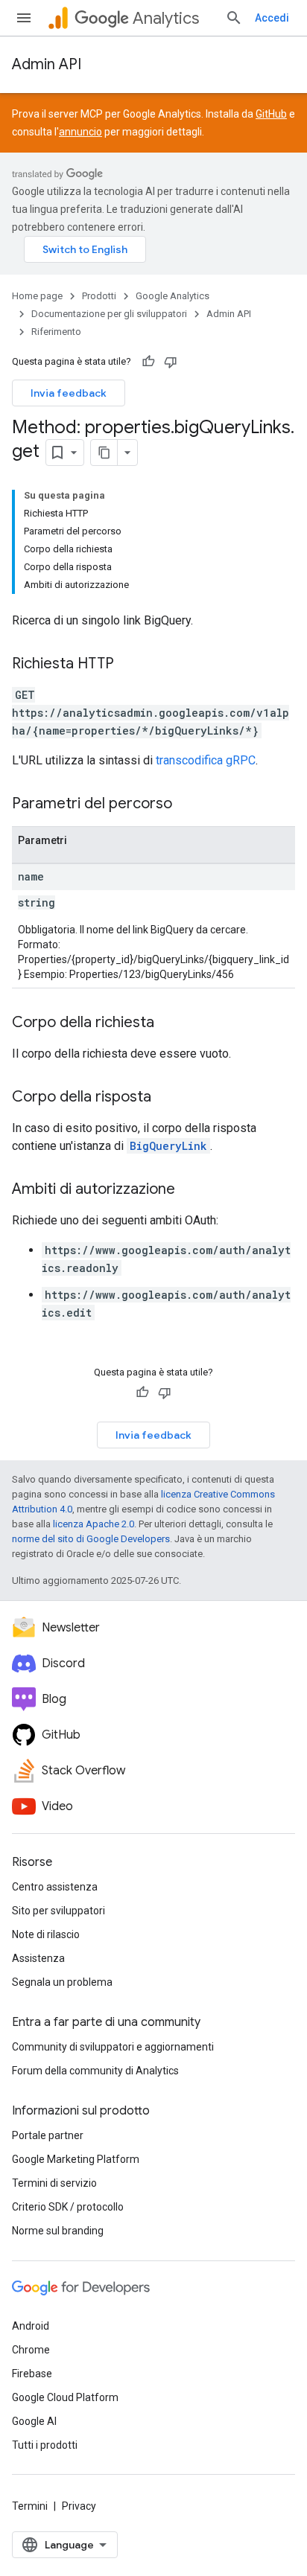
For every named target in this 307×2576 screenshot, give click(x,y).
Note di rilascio (46, 1934)
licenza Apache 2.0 (94, 1524)
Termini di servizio (54, 2183)
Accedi (272, 18)
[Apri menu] (24, 18)
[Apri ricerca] (234, 18)
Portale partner (48, 2135)
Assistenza (38, 1958)
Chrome (31, 2350)
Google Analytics (173, 296)
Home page (37, 296)
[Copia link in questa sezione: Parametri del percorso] (187, 805)
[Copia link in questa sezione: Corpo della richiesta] (169, 1023)
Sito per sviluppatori (58, 1911)
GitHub (271, 114)
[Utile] (148, 362)
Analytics (166, 18)
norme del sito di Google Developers (91, 1539)
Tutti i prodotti (45, 2445)
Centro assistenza (55, 1887)
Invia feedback (69, 393)
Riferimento (56, 332)
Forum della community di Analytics (95, 2071)
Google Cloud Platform (65, 2397)
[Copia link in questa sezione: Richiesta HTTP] (129, 665)
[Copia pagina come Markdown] (104, 453)
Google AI (34, 2421)
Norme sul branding (58, 2231)
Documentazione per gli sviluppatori (109, 314)
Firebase (32, 2374)
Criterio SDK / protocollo (68, 2207)
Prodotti (99, 296)
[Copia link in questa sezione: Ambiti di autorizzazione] (190, 1190)
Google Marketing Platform (76, 2159)
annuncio (80, 132)
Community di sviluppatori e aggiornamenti (113, 2047)
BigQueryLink (168, 1146)
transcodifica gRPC (206, 760)
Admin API (47, 64)
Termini (30, 2506)
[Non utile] (171, 362)
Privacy (79, 2506)
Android (31, 2326)
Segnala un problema (62, 1982)
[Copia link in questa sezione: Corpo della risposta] (166, 1098)
